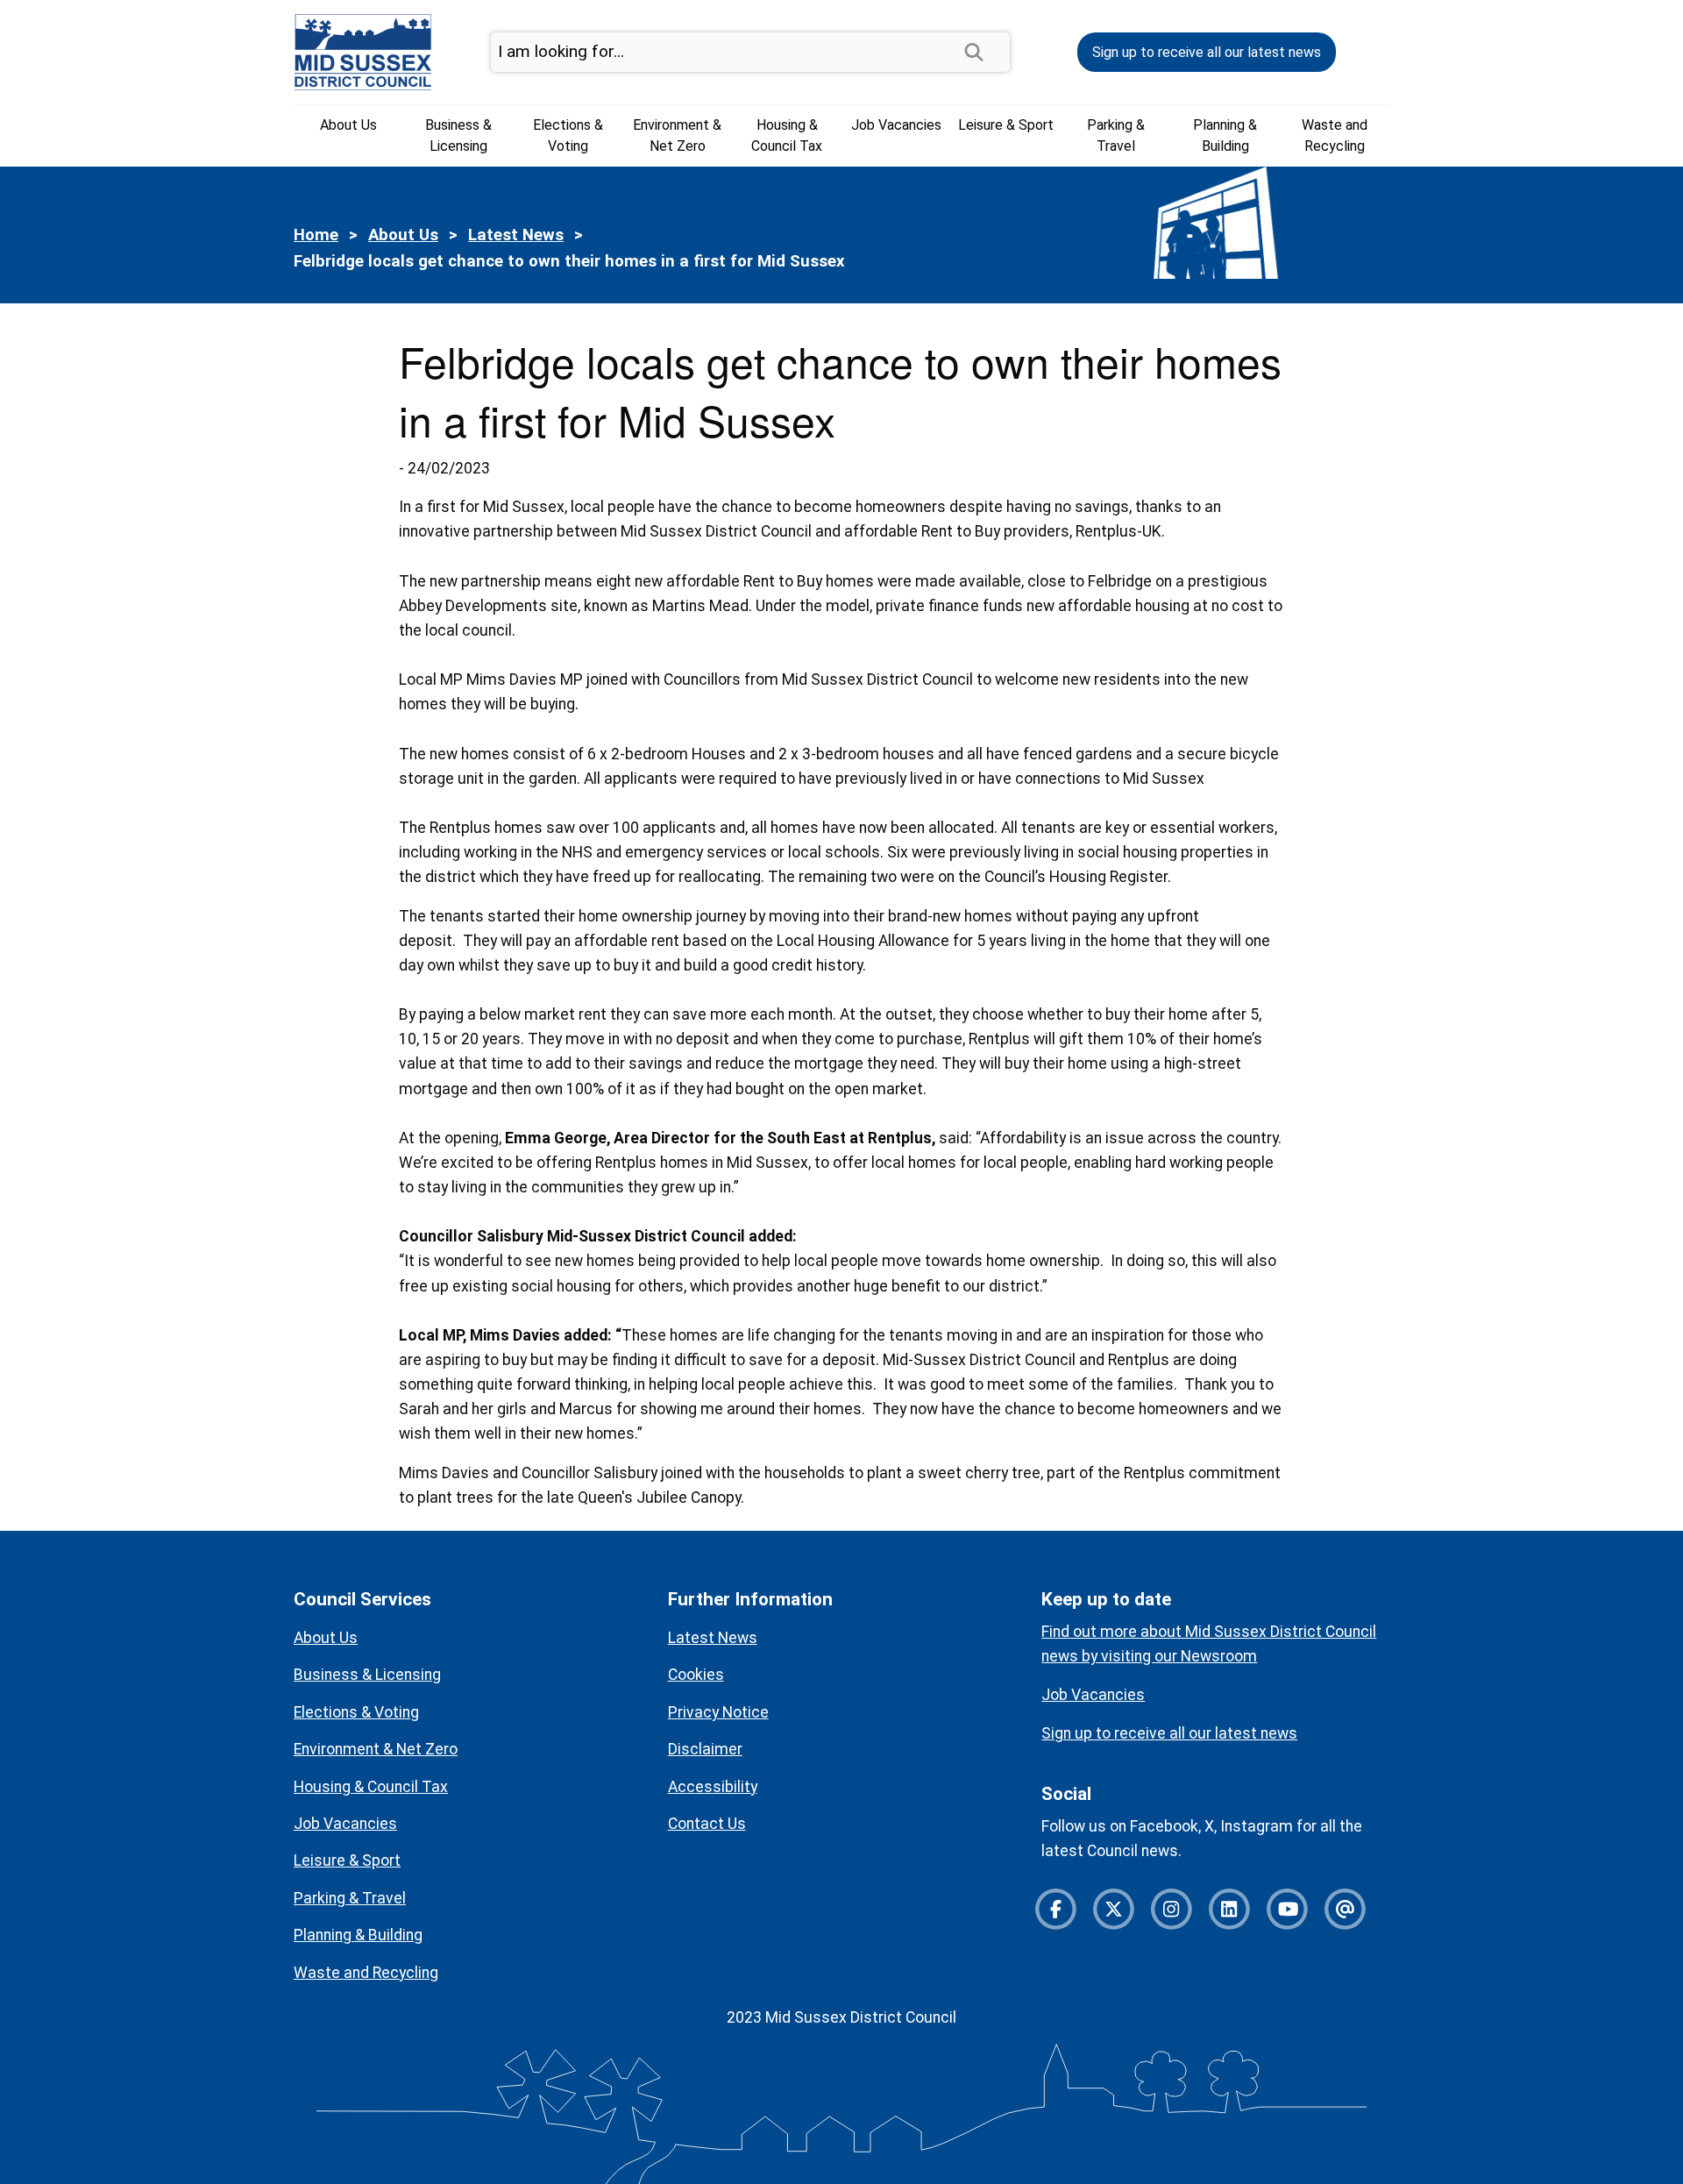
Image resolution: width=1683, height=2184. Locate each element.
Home (316, 235)
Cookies (696, 1675)
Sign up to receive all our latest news (1207, 52)
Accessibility (713, 1787)
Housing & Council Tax (787, 135)
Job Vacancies (896, 125)
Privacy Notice (718, 1712)
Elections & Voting (568, 135)
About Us (348, 125)
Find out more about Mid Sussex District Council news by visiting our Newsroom (1209, 1644)
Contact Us (707, 1824)
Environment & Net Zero (677, 135)
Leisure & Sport (1006, 125)
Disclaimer (705, 1749)
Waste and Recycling (1335, 135)
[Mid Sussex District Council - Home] (363, 51)
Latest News (516, 235)
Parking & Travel (1116, 135)
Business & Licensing (458, 135)
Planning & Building (1225, 135)
